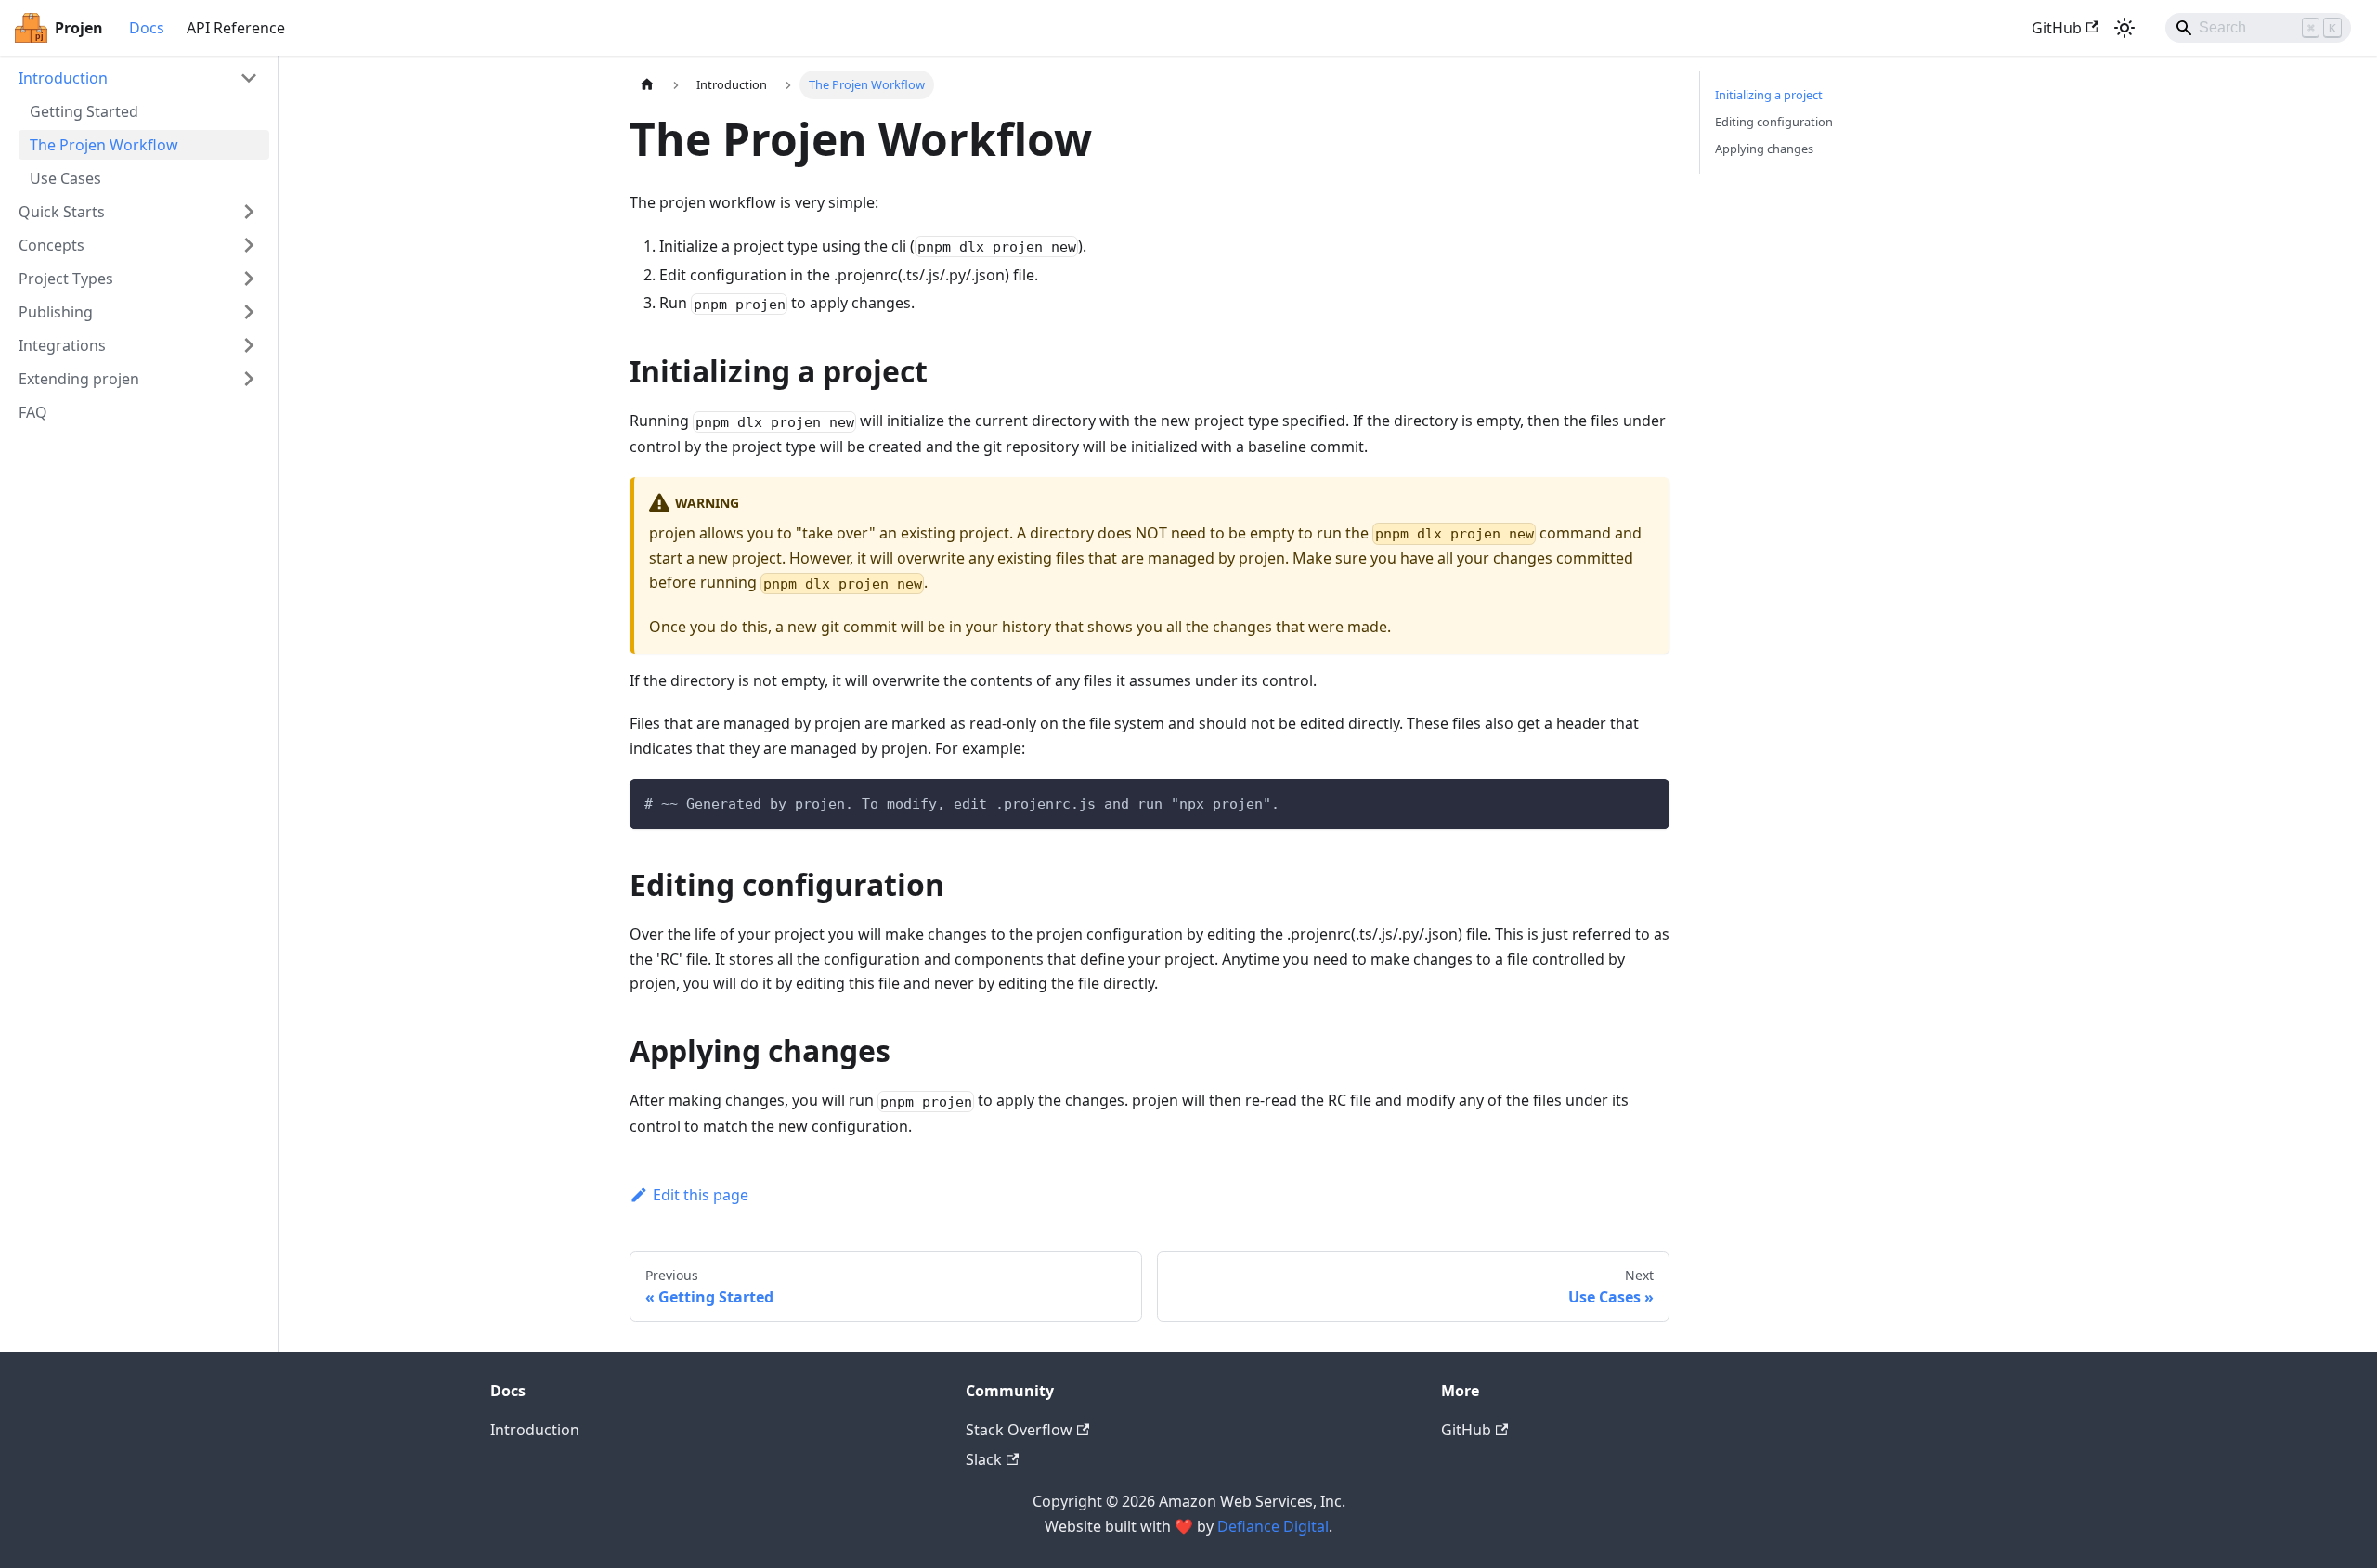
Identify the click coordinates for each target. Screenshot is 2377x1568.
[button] (138, 212)
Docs (147, 28)
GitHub (2057, 28)
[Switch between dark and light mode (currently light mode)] (2124, 28)
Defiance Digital (1273, 1526)
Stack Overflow (1019, 1430)
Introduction (535, 1430)
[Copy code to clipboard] (1647, 802)
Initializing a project (1769, 95)
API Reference (236, 28)
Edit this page (701, 1195)
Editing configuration (1774, 122)
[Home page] (647, 85)
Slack (984, 1459)
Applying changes (1764, 149)
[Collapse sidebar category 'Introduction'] (249, 78)
